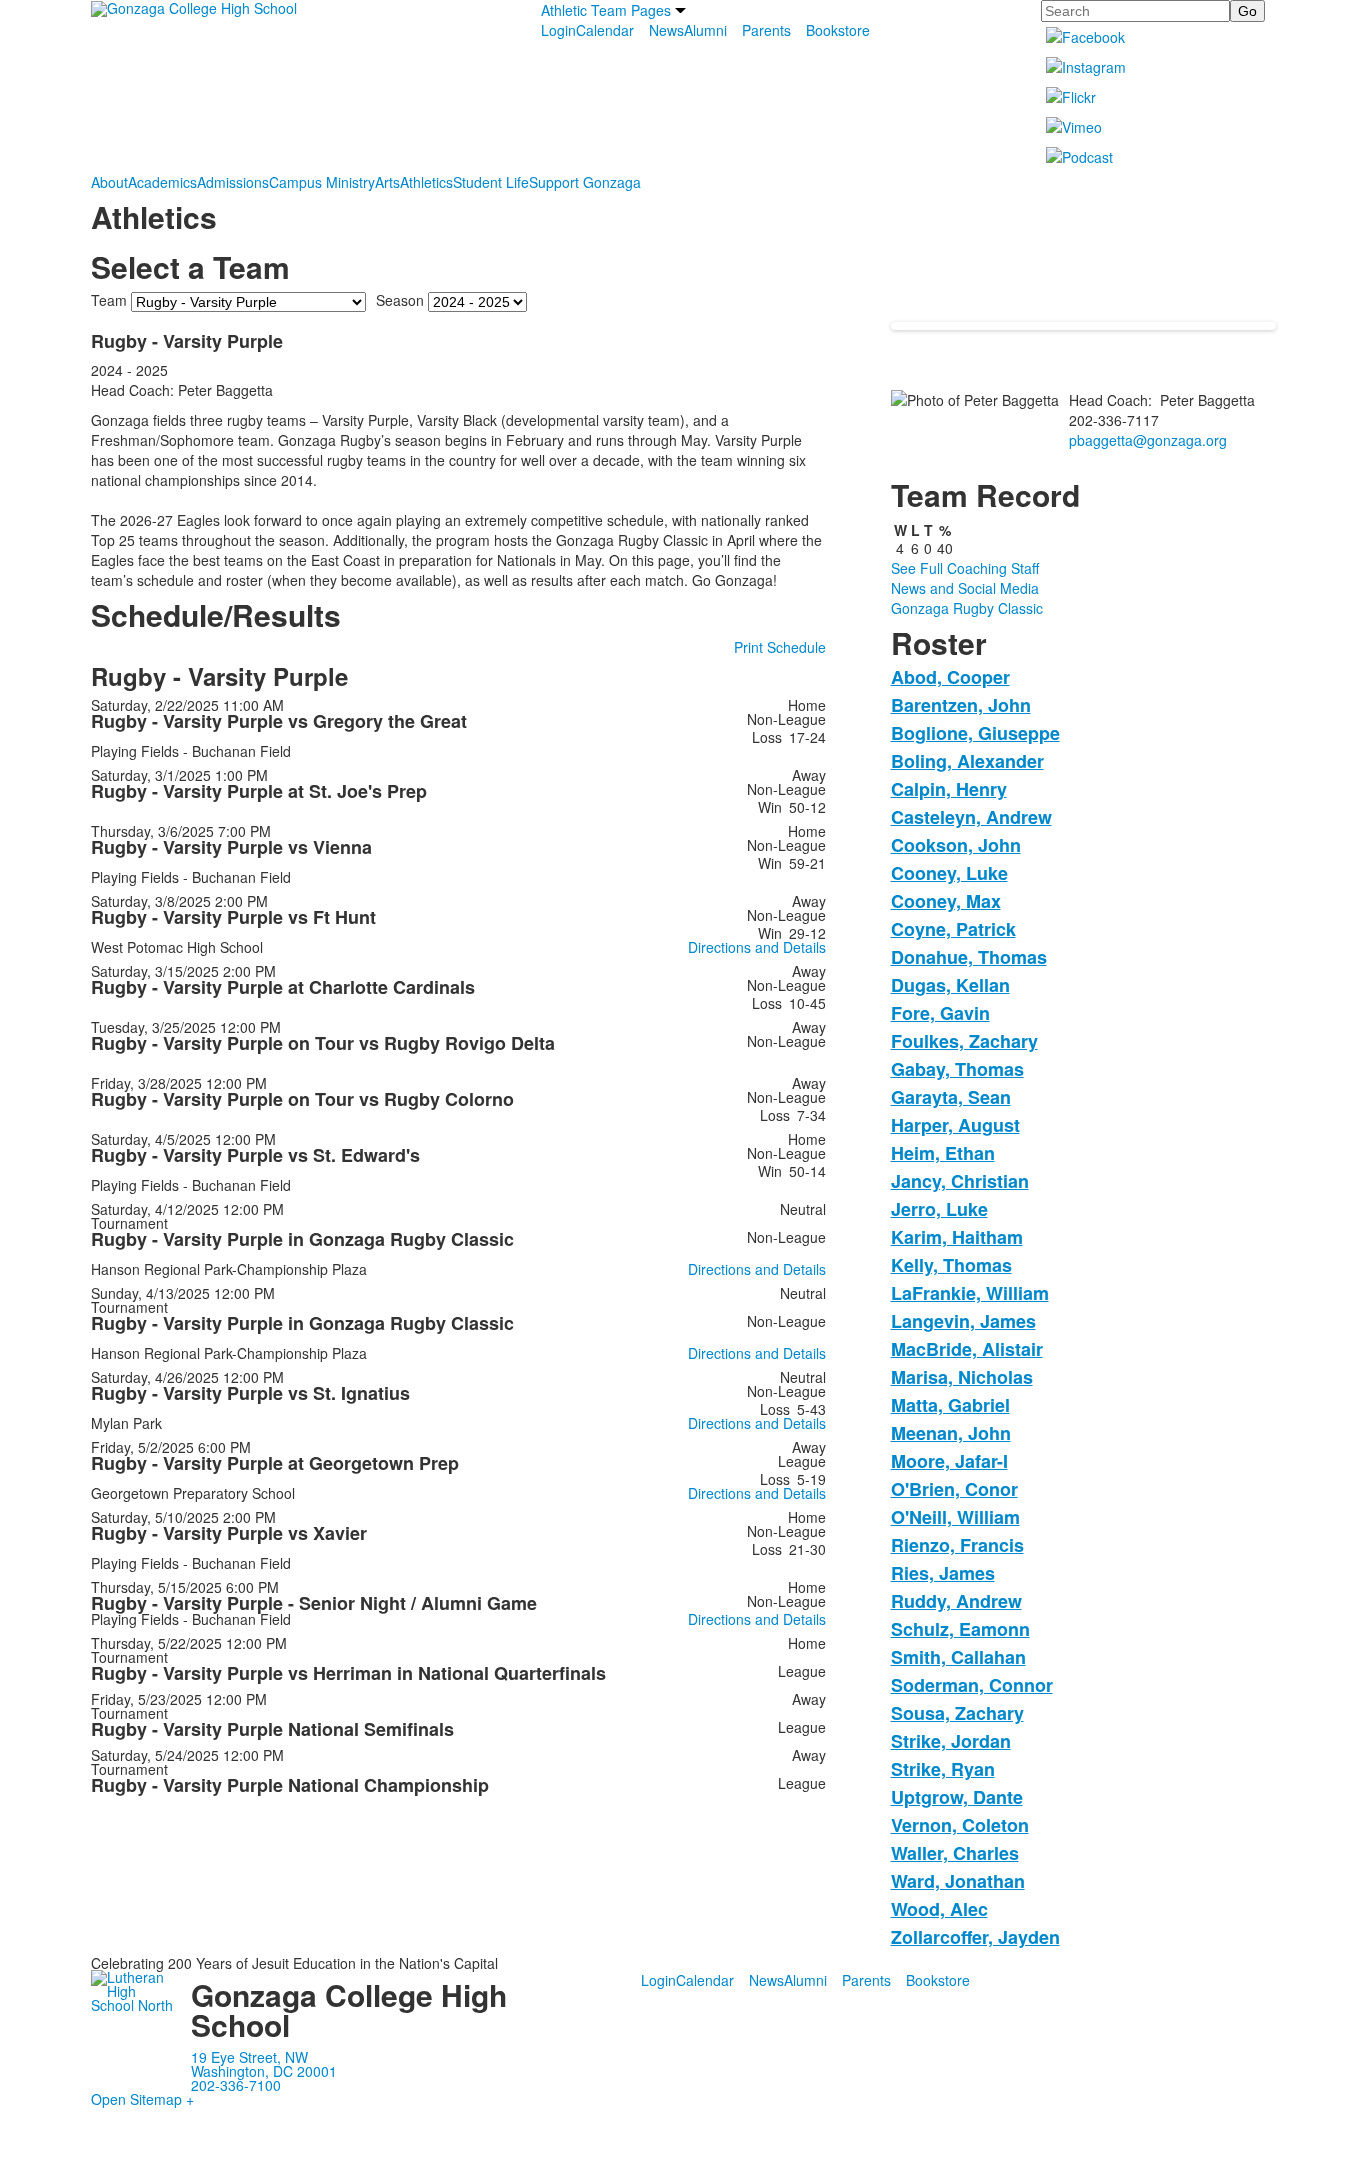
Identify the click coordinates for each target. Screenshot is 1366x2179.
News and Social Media (965, 588)
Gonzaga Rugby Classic (967, 608)
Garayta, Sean (951, 1097)
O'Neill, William (955, 1517)
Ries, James (943, 1573)
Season (400, 300)
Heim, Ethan (943, 1153)
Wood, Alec (939, 1909)
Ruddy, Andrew (956, 1601)
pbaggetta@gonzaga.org (1148, 440)
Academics (162, 182)
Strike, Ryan (943, 1769)
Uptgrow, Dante (957, 1797)
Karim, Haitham (957, 1237)
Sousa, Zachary (957, 1713)
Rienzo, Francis (957, 1545)
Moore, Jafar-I (949, 1461)
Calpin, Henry (949, 789)
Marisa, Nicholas (962, 1377)
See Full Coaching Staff (965, 568)
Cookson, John (956, 845)
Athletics (426, 182)
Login (558, 30)
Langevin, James (963, 1321)
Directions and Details (757, 947)
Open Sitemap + (142, 2099)
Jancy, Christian (960, 1181)
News (666, 30)
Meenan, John (951, 1433)
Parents (766, 30)
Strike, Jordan (951, 1741)
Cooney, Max (946, 901)
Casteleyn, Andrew (971, 817)
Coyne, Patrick (953, 929)
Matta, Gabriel (950, 1405)
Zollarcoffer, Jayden (975, 1937)
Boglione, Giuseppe (975, 733)
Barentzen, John (961, 705)
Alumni (705, 30)
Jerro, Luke (939, 1209)
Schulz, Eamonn (960, 1629)
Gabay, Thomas (957, 1069)
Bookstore (838, 30)
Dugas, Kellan (950, 985)
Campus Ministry (322, 182)
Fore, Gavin (940, 1013)
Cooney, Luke (949, 873)
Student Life (491, 182)
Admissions (233, 182)
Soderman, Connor (972, 1685)
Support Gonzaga (585, 182)
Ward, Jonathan (958, 1881)
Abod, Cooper (950, 677)
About (109, 182)
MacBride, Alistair (967, 1349)
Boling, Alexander (967, 761)
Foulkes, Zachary (964, 1041)
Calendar (605, 30)
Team (109, 300)
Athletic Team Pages (606, 10)
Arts (387, 182)
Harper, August (955, 1125)
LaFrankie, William (970, 1293)
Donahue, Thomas (969, 957)
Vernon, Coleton (960, 1825)
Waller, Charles (955, 1853)
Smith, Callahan (958, 1657)
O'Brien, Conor (954, 1489)
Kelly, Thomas (951, 1265)
